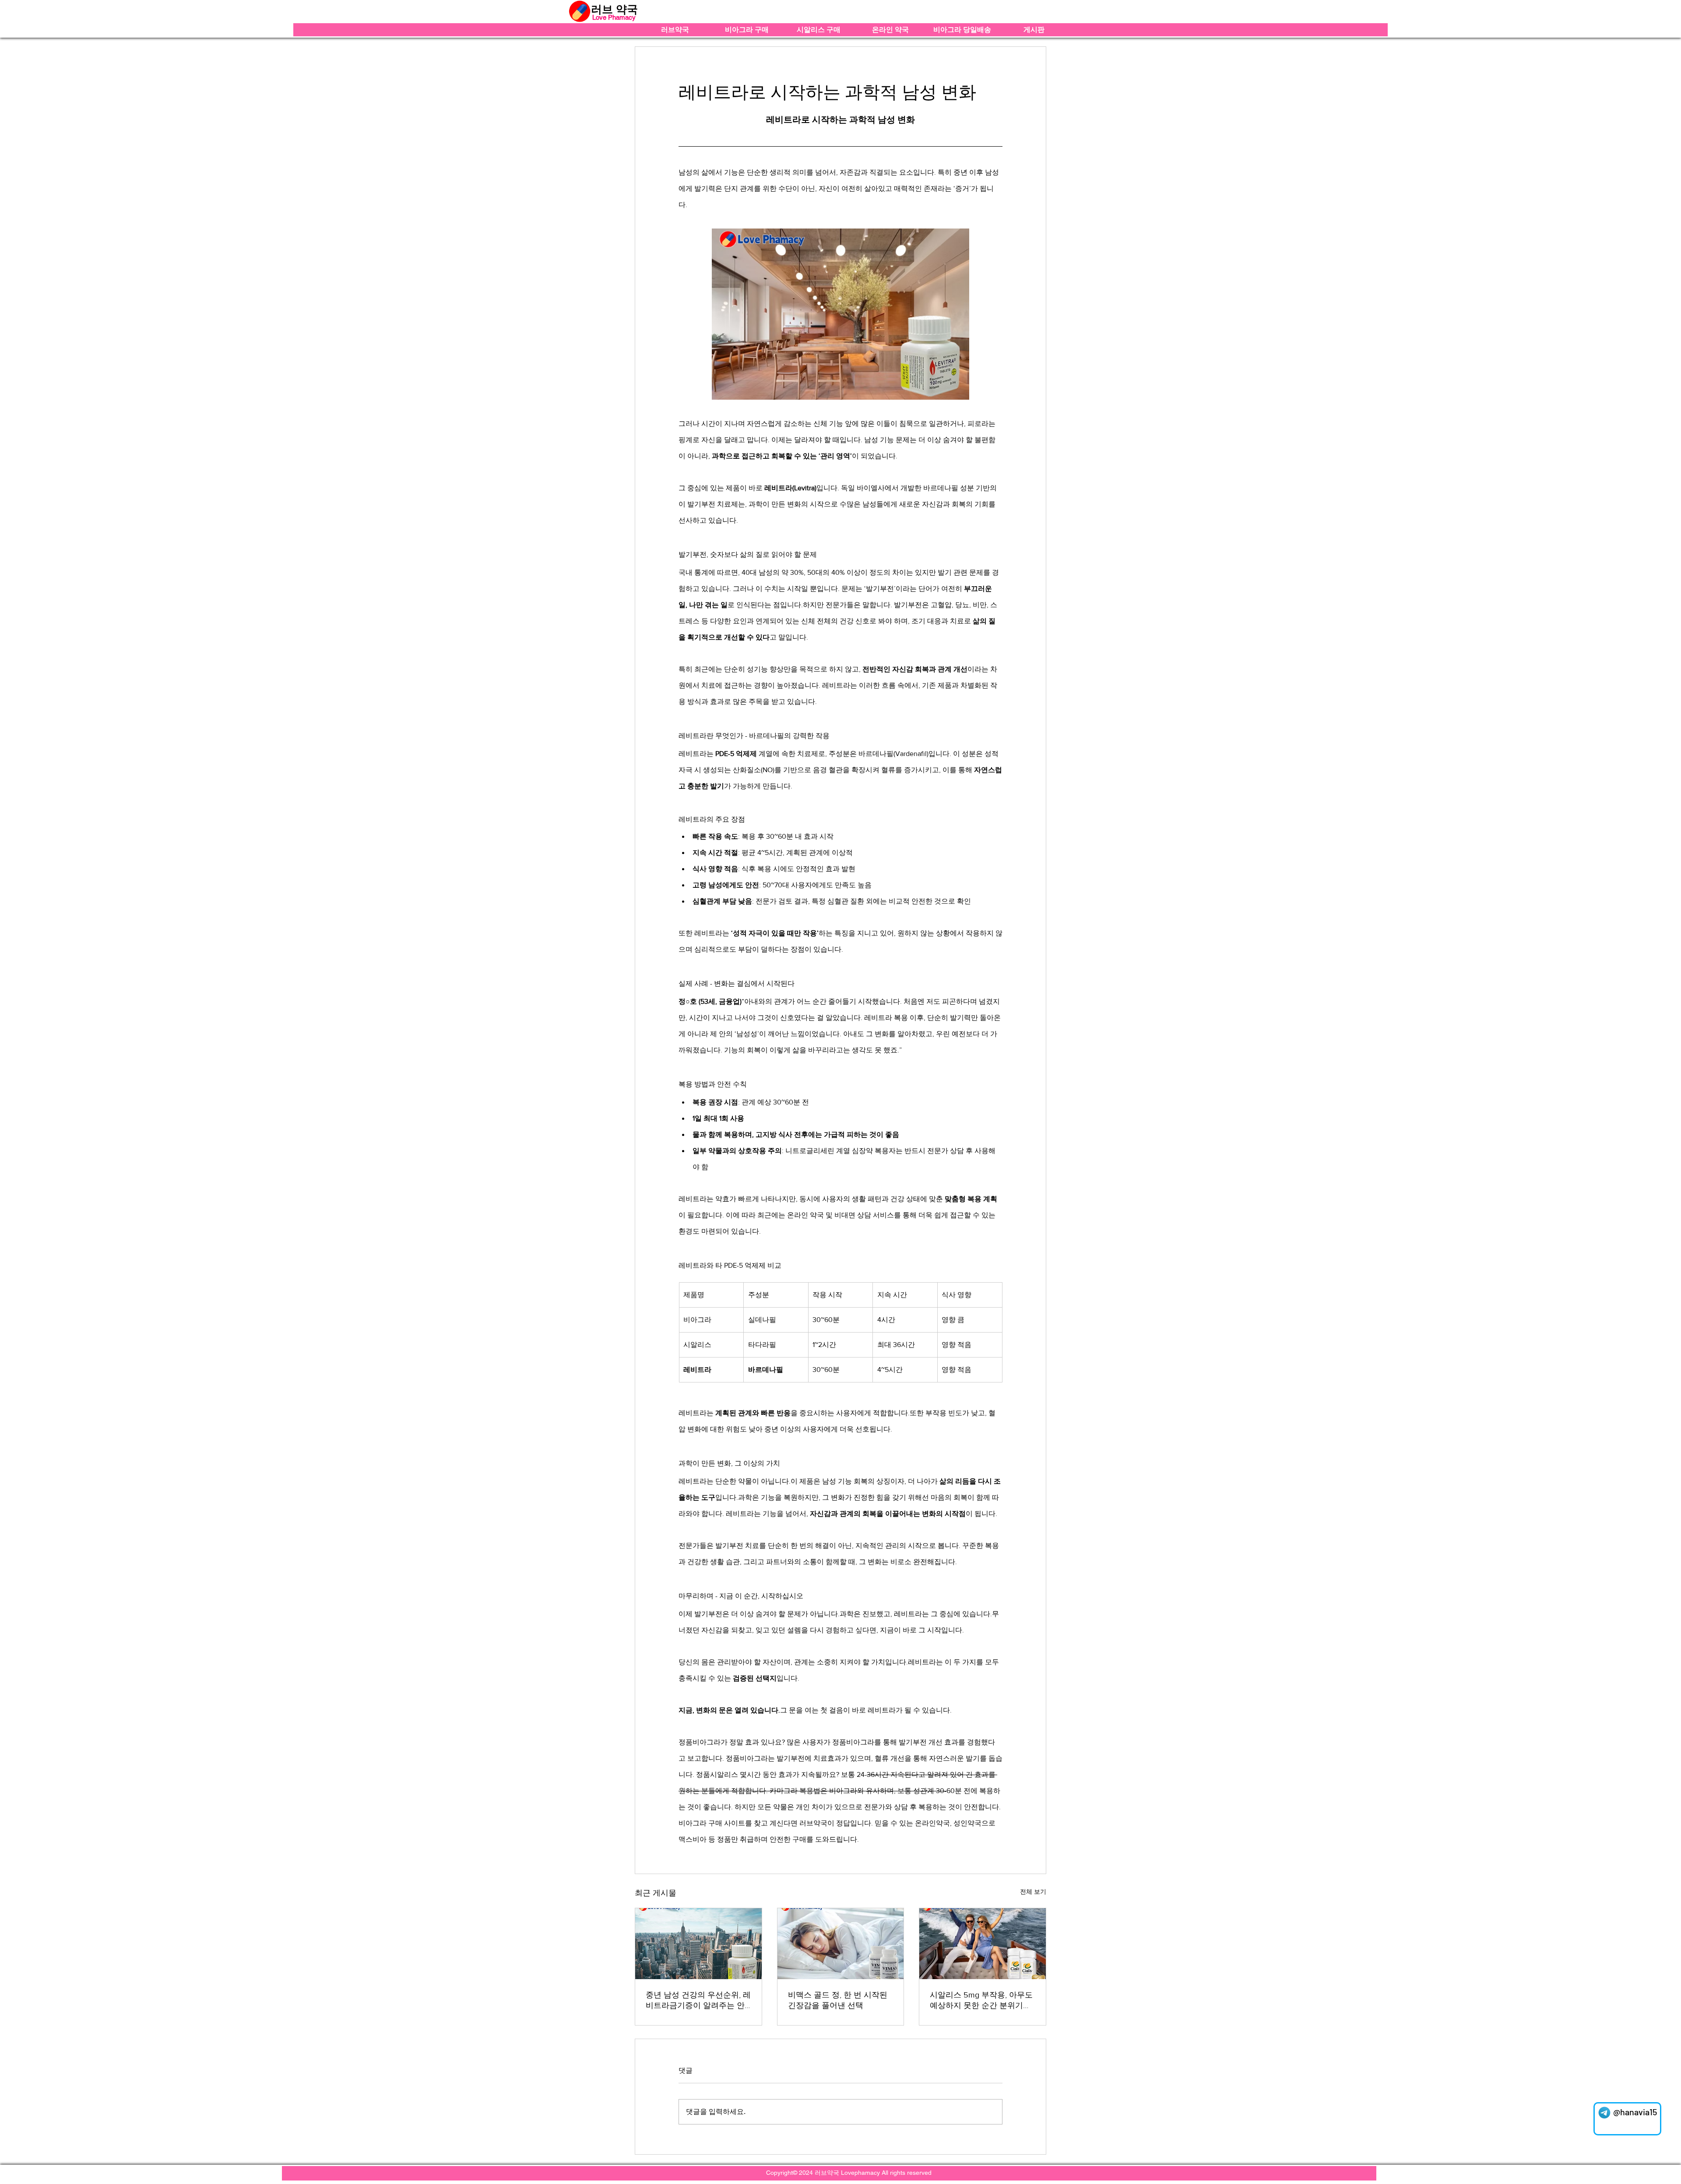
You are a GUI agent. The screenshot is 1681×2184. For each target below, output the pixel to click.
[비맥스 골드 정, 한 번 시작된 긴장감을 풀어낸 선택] (841, 1944)
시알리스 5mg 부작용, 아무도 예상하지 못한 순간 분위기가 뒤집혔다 (981, 2001)
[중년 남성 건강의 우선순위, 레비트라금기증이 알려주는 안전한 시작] (698, 1944)
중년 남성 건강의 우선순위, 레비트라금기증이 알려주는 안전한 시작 (698, 2001)
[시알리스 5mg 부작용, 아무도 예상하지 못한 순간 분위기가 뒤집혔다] (983, 1944)
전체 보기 (1033, 1892)
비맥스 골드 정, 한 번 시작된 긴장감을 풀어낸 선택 (838, 2000)
